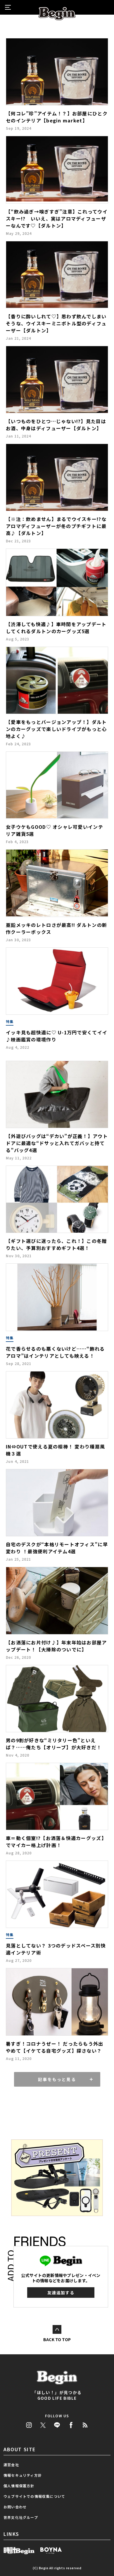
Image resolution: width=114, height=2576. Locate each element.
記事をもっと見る (57, 2079)
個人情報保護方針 (19, 2486)
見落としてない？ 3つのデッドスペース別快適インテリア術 (56, 1949)
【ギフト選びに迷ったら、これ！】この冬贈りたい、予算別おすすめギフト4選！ (56, 1244)
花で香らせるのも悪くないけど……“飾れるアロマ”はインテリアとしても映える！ (55, 1352)
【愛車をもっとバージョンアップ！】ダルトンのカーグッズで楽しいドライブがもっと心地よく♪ (56, 729)
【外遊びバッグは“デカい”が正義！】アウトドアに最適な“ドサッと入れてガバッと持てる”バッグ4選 (57, 1143)
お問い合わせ (15, 2507)
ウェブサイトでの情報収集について (34, 2496)
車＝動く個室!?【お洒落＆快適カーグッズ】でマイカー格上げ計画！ (56, 1842)
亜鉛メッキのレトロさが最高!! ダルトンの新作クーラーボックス (56, 928)
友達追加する (61, 2293)
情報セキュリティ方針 (23, 2475)
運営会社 (11, 2465)
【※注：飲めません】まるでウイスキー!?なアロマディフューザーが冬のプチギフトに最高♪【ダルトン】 (56, 526)
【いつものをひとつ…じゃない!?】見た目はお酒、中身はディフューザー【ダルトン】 (56, 425)
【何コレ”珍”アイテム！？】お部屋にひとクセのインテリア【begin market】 (57, 117)
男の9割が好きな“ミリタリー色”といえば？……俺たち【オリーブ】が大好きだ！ (54, 1744)
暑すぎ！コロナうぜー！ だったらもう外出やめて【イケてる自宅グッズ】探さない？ (55, 2047)
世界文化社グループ (21, 2517)
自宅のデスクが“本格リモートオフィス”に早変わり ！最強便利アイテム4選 (57, 1548)
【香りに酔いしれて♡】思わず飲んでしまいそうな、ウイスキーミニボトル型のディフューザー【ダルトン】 (56, 323)
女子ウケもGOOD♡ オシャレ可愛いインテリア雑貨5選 (55, 830)
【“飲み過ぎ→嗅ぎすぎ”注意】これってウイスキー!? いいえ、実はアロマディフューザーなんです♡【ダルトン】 (57, 218)
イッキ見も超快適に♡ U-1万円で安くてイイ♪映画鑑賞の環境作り (57, 1036)
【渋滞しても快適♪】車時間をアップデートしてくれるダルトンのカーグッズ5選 (56, 628)
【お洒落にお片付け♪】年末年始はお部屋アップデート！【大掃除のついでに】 (56, 1646)
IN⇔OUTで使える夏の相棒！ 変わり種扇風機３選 (55, 1450)
